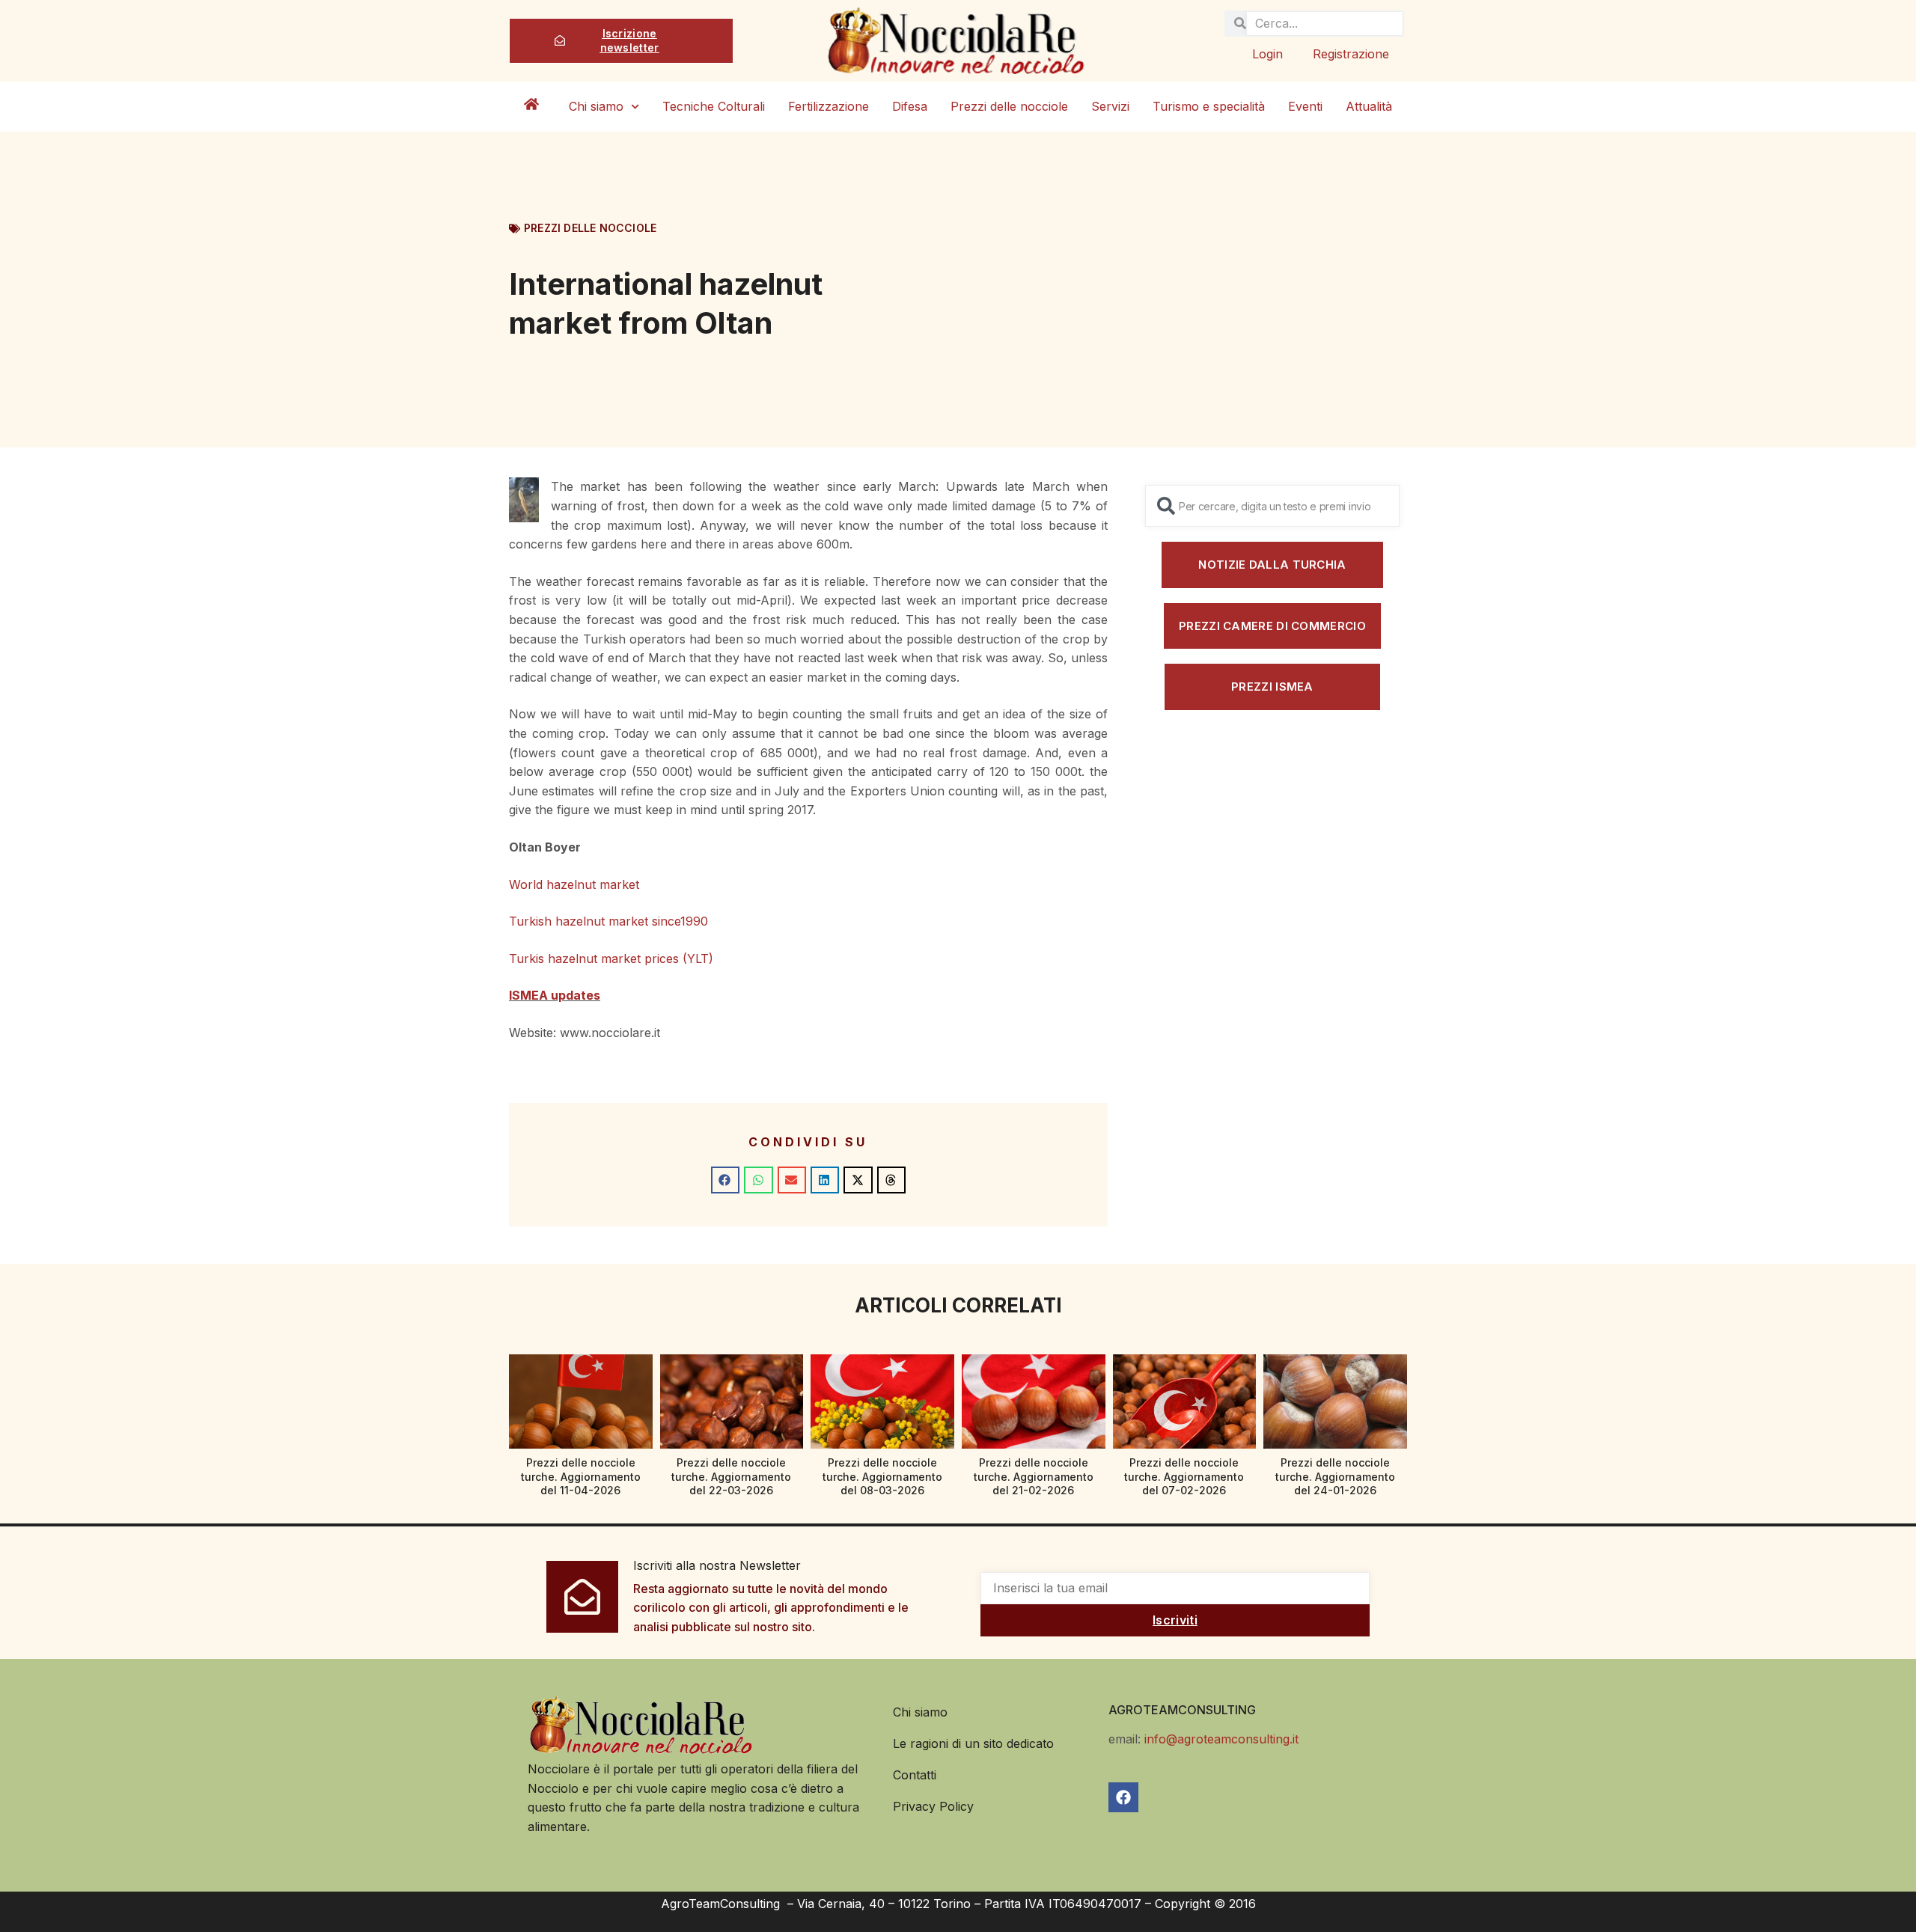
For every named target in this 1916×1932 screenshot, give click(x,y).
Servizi (1110, 106)
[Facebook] (1123, 1797)
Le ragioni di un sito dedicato (973, 1743)
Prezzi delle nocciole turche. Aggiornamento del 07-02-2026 (1184, 1476)
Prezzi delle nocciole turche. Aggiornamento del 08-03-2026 (882, 1476)
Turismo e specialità (1209, 106)
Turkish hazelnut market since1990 (608, 921)
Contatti (915, 1775)
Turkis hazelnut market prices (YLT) (611, 959)
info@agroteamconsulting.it (1221, 1739)
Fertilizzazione (829, 106)
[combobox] (1272, 506)
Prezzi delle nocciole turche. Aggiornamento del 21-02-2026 (1034, 1476)
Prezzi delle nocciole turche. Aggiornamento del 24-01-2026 (1335, 1476)
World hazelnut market (576, 884)
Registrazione (1351, 54)
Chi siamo (596, 106)
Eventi (1305, 106)
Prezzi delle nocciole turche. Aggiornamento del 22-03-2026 (731, 1476)
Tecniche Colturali (714, 106)
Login (1267, 54)
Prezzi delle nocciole (1009, 106)
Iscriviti (1175, 1620)
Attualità (1369, 106)
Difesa (910, 106)
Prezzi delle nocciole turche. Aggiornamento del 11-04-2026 (581, 1476)
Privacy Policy (933, 1806)
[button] (725, 1180)
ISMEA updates (555, 995)
